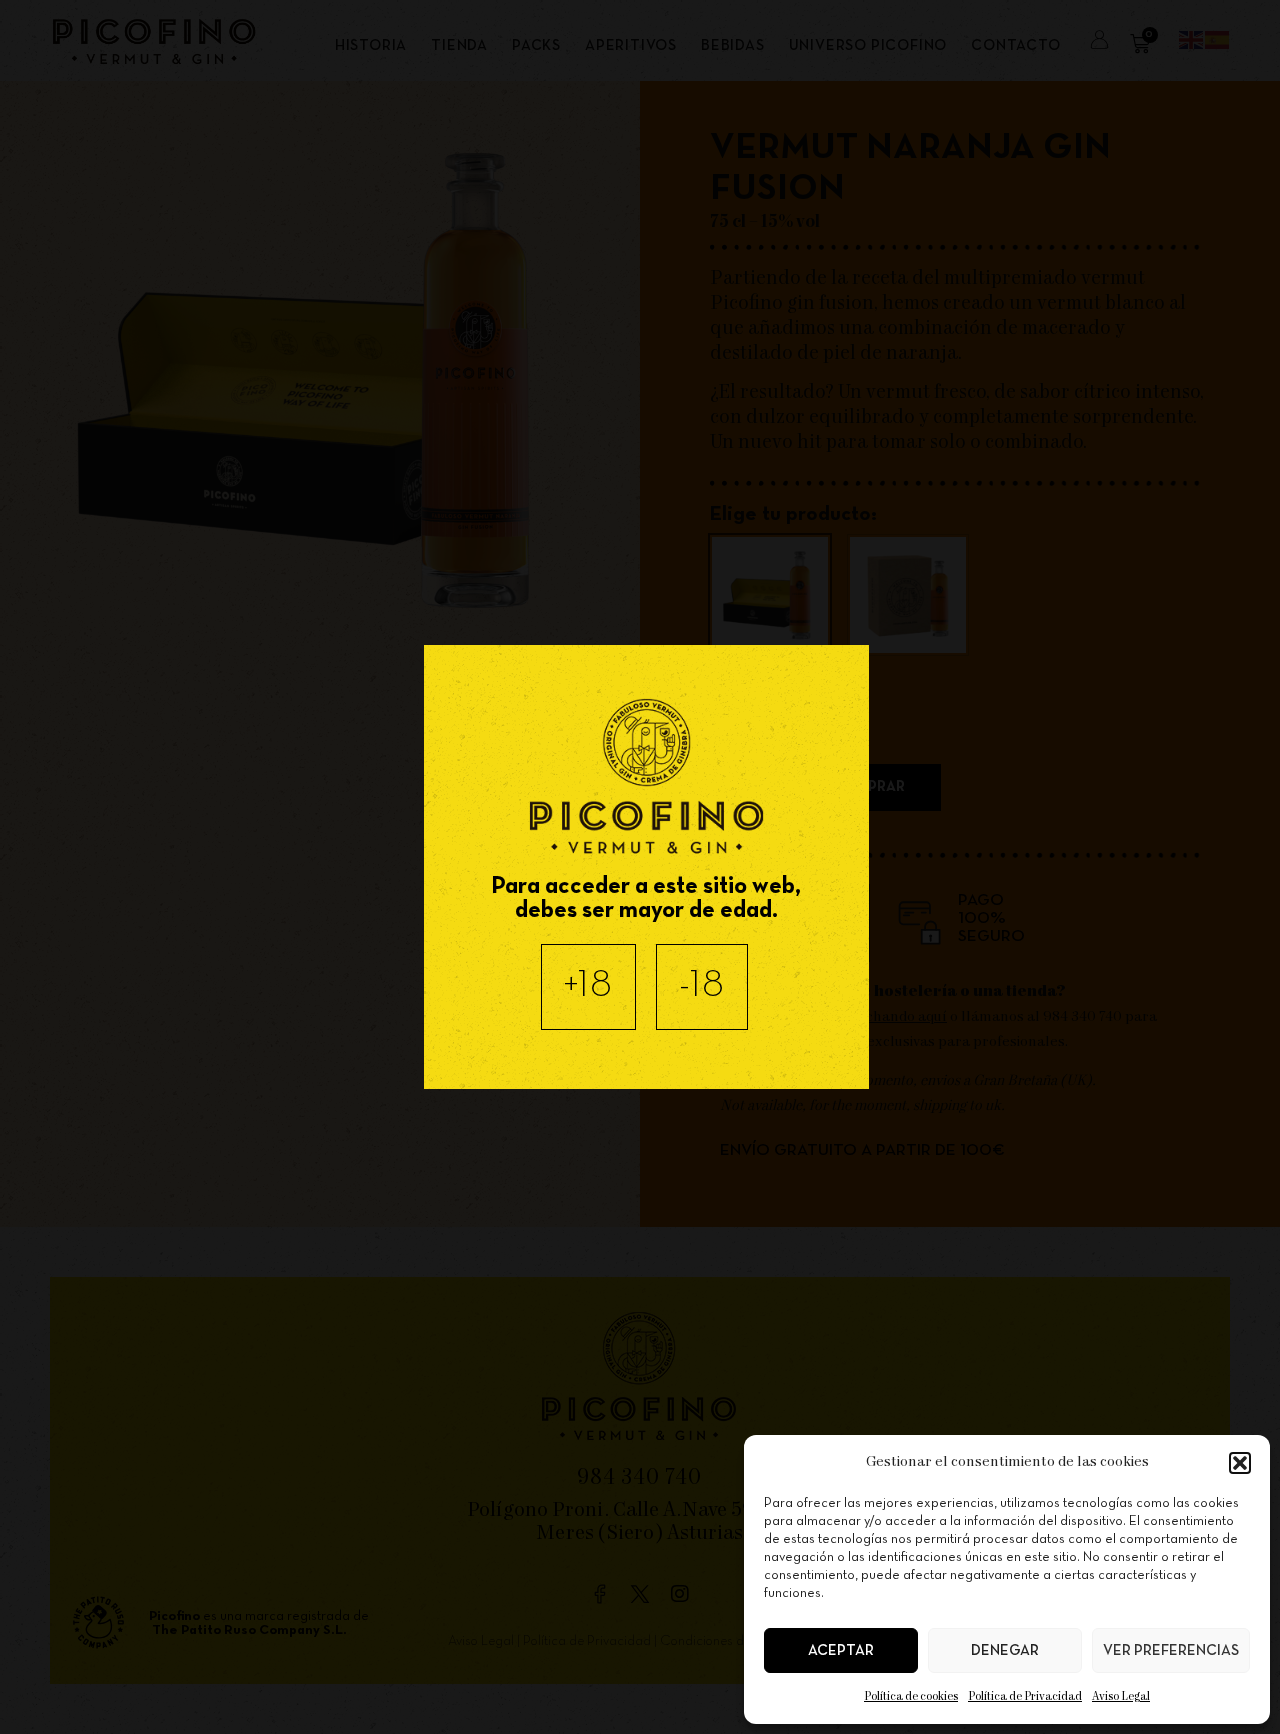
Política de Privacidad (1025, 1696)
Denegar (1005, 1651)
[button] (1240, 1463)
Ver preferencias (1171, 1651)
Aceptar (841, 1651)
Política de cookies (911, 1696)
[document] (640, 867)
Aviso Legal (1121, 1696)
